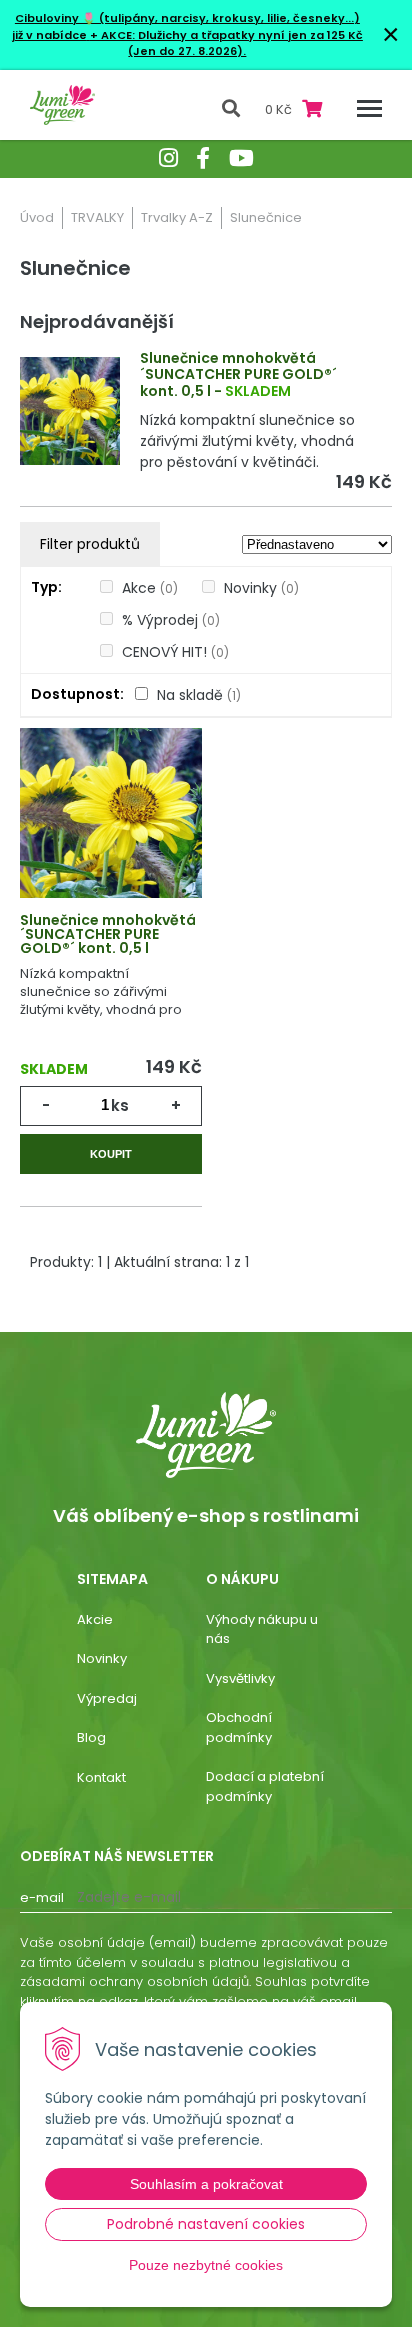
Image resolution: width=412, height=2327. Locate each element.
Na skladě (199, 695)
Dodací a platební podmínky (265, 1786)
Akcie (95, 1619)
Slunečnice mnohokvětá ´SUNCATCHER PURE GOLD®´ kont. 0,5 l (238, 375)
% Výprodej (171, 620)
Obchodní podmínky (239, 1727)
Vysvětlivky (240, 1678)
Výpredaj (107, 1698)
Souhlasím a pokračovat (206, 2184)
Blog (91, 1737)
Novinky (261, 588)
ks (120, 1105)
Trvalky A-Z (177, 217)
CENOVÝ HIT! (175, 652)
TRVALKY (97, 217)
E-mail (42, 1897)
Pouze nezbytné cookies (206, 2265)
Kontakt (101, 1777)
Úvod (37, 217)
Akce (150, 588)
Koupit (111, 1154)
